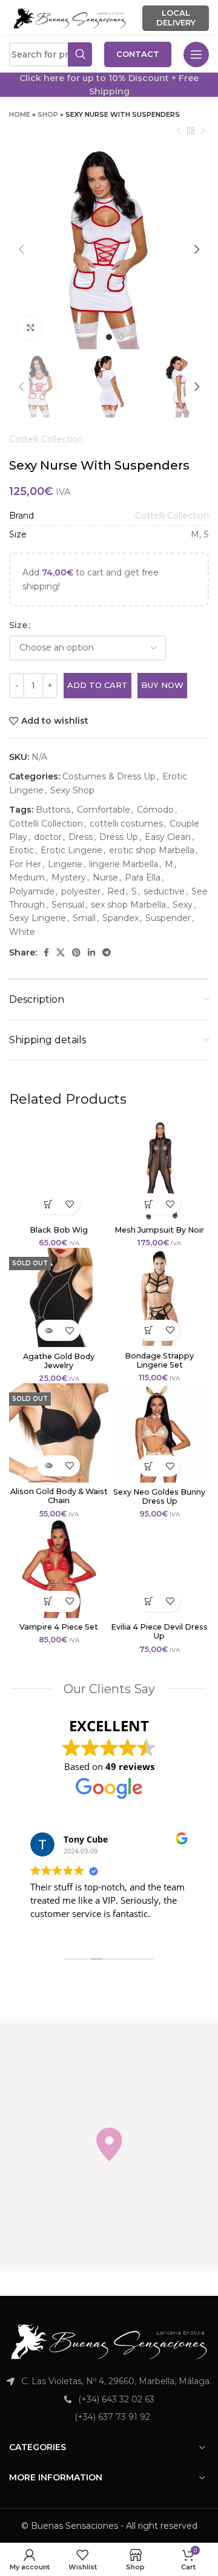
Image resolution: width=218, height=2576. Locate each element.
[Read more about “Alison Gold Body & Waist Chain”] (48, 1466)
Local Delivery (176, 18)
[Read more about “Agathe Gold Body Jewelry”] (48, 1330)
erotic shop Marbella (152, 850)
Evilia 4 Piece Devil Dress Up (159, 1631)
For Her (25, 864)
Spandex (121, 918)
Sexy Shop (72, 790)
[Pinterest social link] (76, 952)
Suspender (168, 918)
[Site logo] (70, 18)
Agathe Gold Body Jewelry (59, 1361)
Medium (27, 877)
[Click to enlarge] (30, 328)
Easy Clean (168, 837)
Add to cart (97, 685)
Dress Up (119, 837)
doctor (48, 837)
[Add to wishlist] (69, 1204)
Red (116, 891)
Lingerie (65, 864)
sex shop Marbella (128, 905)
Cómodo (155, 810)
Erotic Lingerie (71, 850)
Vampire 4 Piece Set (59, 1627)
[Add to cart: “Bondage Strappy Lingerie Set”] (149, 1330)
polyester (81, 891)
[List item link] (109, 2399)
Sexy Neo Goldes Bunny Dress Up (159, 1496)
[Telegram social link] (107, 952)
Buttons (53, 810)
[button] (109, 2144)
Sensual (68, 905)
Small (84, 918)
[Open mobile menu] (196, 54)
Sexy (183, 905)
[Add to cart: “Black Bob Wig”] (48, 1204)
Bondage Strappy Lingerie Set (159, 1360)
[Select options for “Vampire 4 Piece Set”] (48, 1601)
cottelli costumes (126, 824)
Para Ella (143, 877)
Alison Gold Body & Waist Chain (59, 1496)
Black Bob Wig (59, 1230)
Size (18, 625)
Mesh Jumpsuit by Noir (159, 1230)
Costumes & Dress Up (109, 776)
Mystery (69, 877)
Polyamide (32, 891)
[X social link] (61, 952)
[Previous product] (179, 131)
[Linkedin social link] (91, 952)
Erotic (21, 850)
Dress (81, 837)
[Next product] (203, 131)
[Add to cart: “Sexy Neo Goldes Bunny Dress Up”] (149, 1466)
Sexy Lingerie (38, 918)
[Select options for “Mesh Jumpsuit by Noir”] (149, 1204)
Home (20, 114)
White (22, 932)
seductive (164, 891)
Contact (138, 54)
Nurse (105, 877)
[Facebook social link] (46, 952)
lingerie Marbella (124, 864)
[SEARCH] (80, 54)
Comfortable (104, 810)
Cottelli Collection (46, 439)
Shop (48, 114)
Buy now (162, 685)
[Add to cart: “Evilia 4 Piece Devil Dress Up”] (149, 1601)
